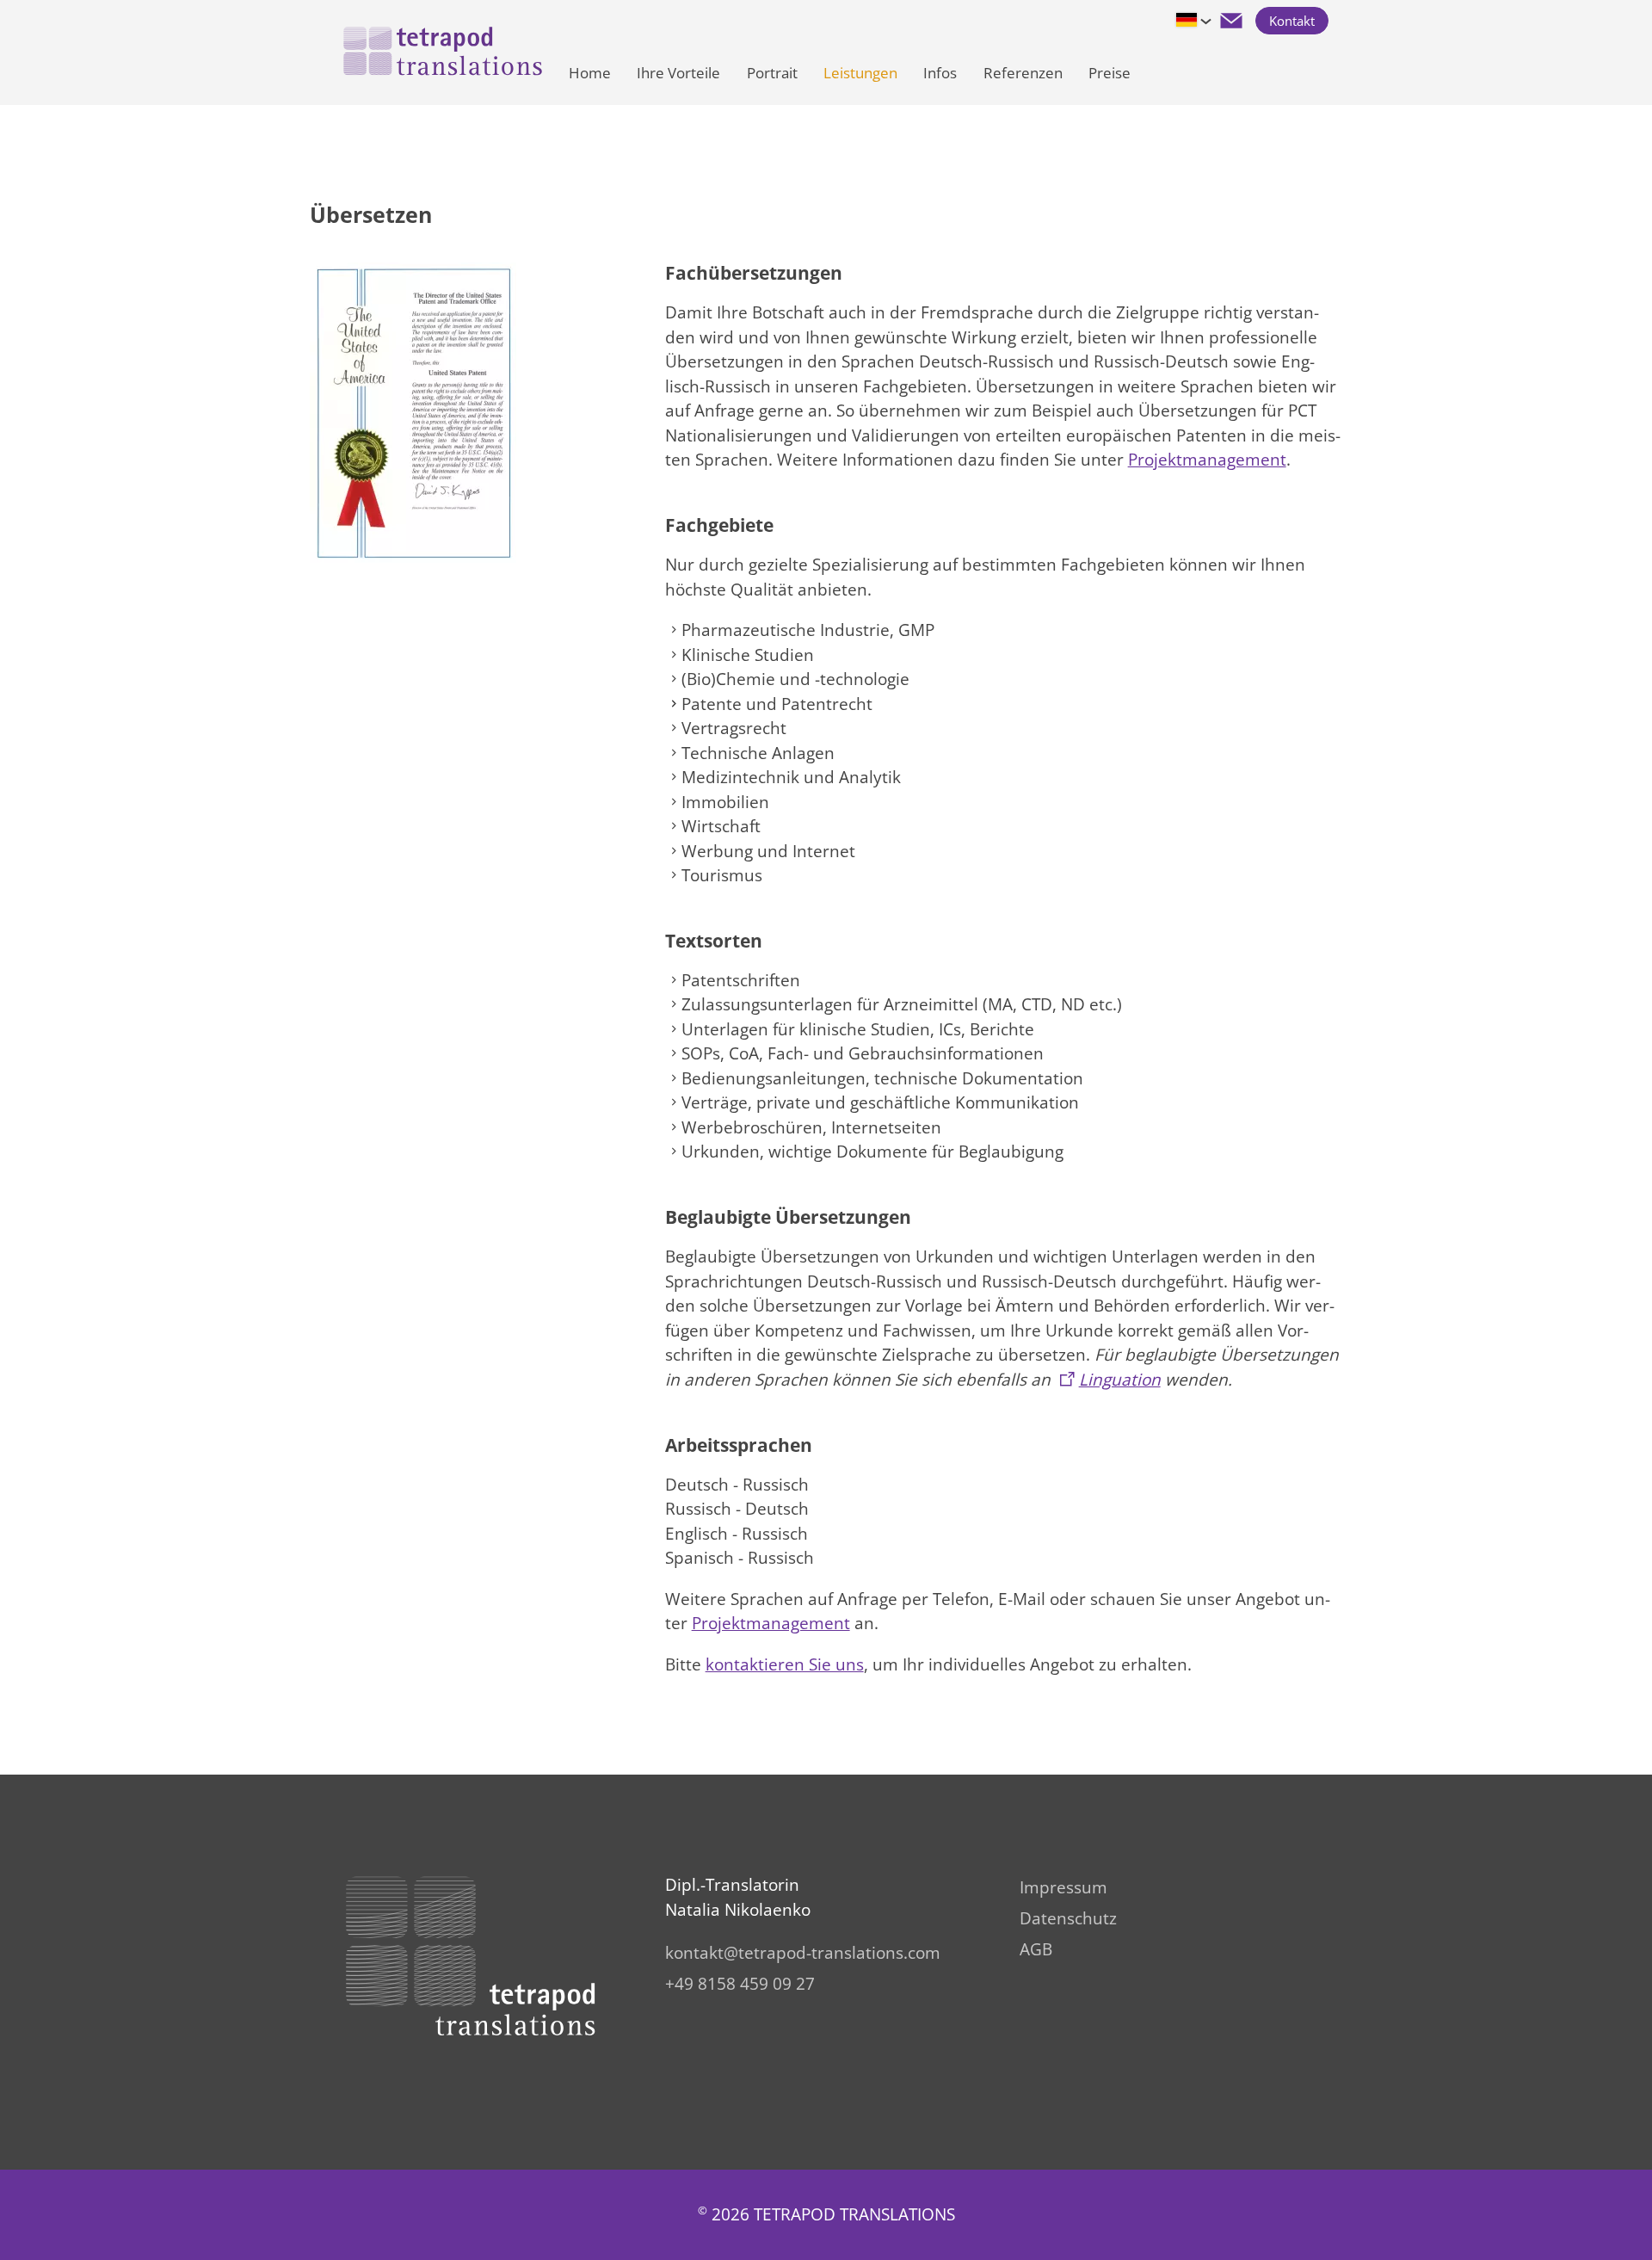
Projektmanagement (1207, 460)
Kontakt (1292, 21)
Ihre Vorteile (678, 73)
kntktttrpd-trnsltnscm (803, 1953)
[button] (1231, 21)
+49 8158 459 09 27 (740, 1984)
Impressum (1063, 1887)
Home (590, 73)
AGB (1036, 1949)
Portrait (772, 73)
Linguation (1120, 1380)
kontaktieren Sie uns (785, 1664)
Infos (940, 73)
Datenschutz (1068, 1918)
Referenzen (1023, 73)
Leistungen (860, 73)
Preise (1110, 73)
